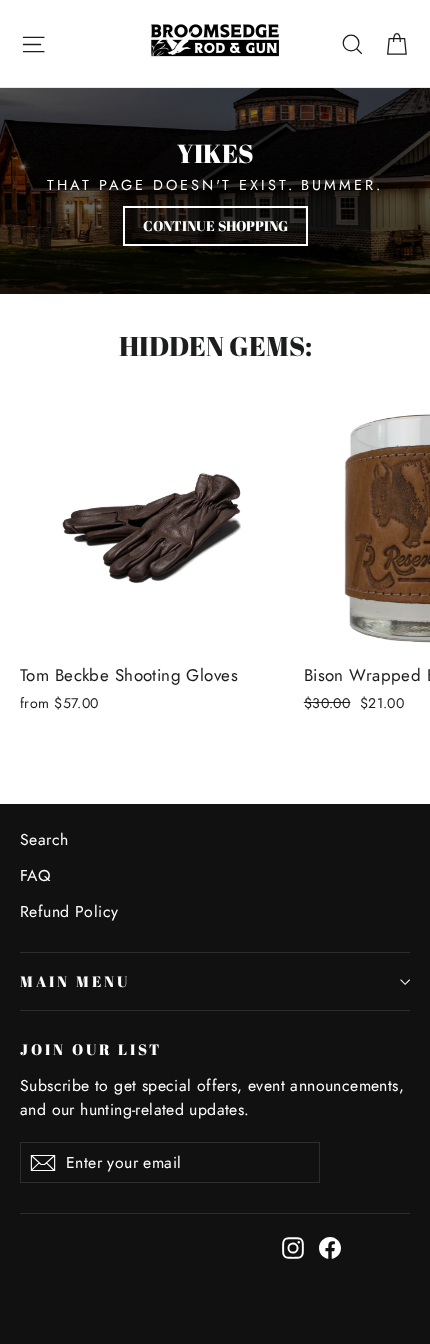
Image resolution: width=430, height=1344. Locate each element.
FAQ (35, 875)
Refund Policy (69, 911)
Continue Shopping (215, 225)
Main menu (74, 981)
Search (44, 839)
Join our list (91, 1049)
